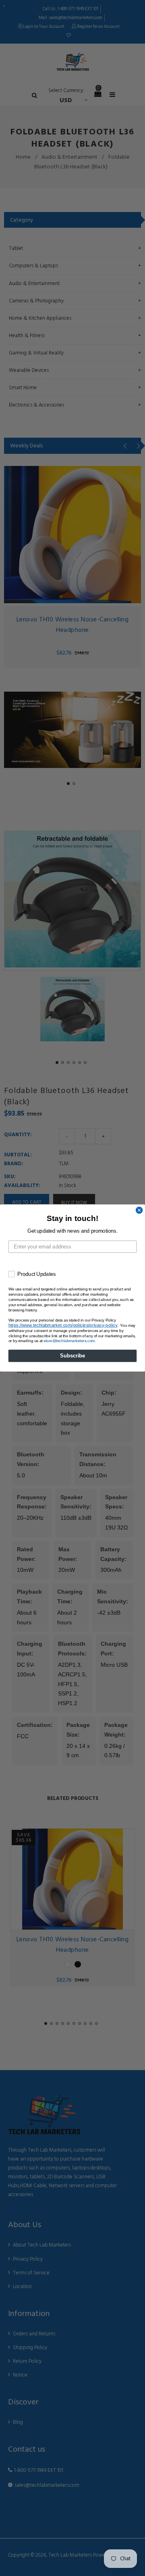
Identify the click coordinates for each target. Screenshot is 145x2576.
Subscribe (72, 1356)
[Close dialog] (139, 1210)
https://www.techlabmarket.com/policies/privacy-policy (63, 1325)
